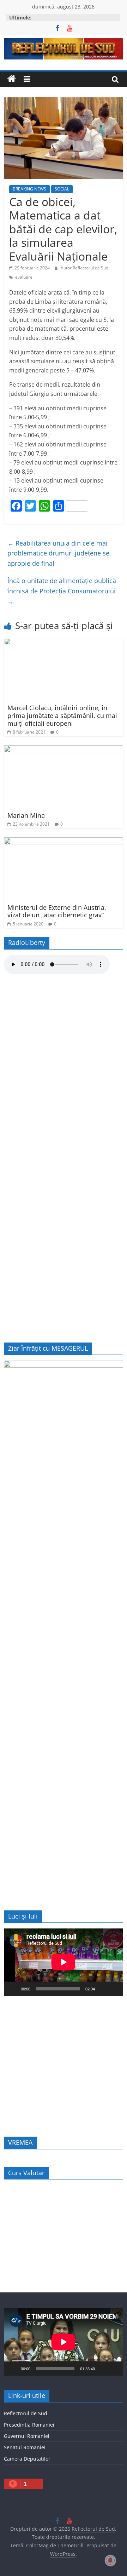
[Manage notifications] (110, 2560)
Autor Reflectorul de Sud (84, 268)
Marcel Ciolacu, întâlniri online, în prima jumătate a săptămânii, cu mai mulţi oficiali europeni (62, 715)
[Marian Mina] (64, 750)
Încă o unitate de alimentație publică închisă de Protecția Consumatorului (62, 591)
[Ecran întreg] (114, 1989)
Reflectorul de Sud (26, 2413)
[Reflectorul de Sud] (12, 79)
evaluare (24, 277)
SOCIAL (62, 189)
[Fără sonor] (103, 1989)
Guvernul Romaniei (27, 2436)
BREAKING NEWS (29, 189)
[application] (64, 1962)
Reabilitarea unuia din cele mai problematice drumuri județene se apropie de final (58, 553)
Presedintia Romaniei (29, 2425)
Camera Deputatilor (27, 2459)
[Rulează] (13, 1989)
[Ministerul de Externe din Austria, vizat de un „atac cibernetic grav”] (64, 842)
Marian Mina (26, 815)
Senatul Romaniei (25, 2447)
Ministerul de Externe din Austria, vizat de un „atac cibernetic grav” (57, 911)
